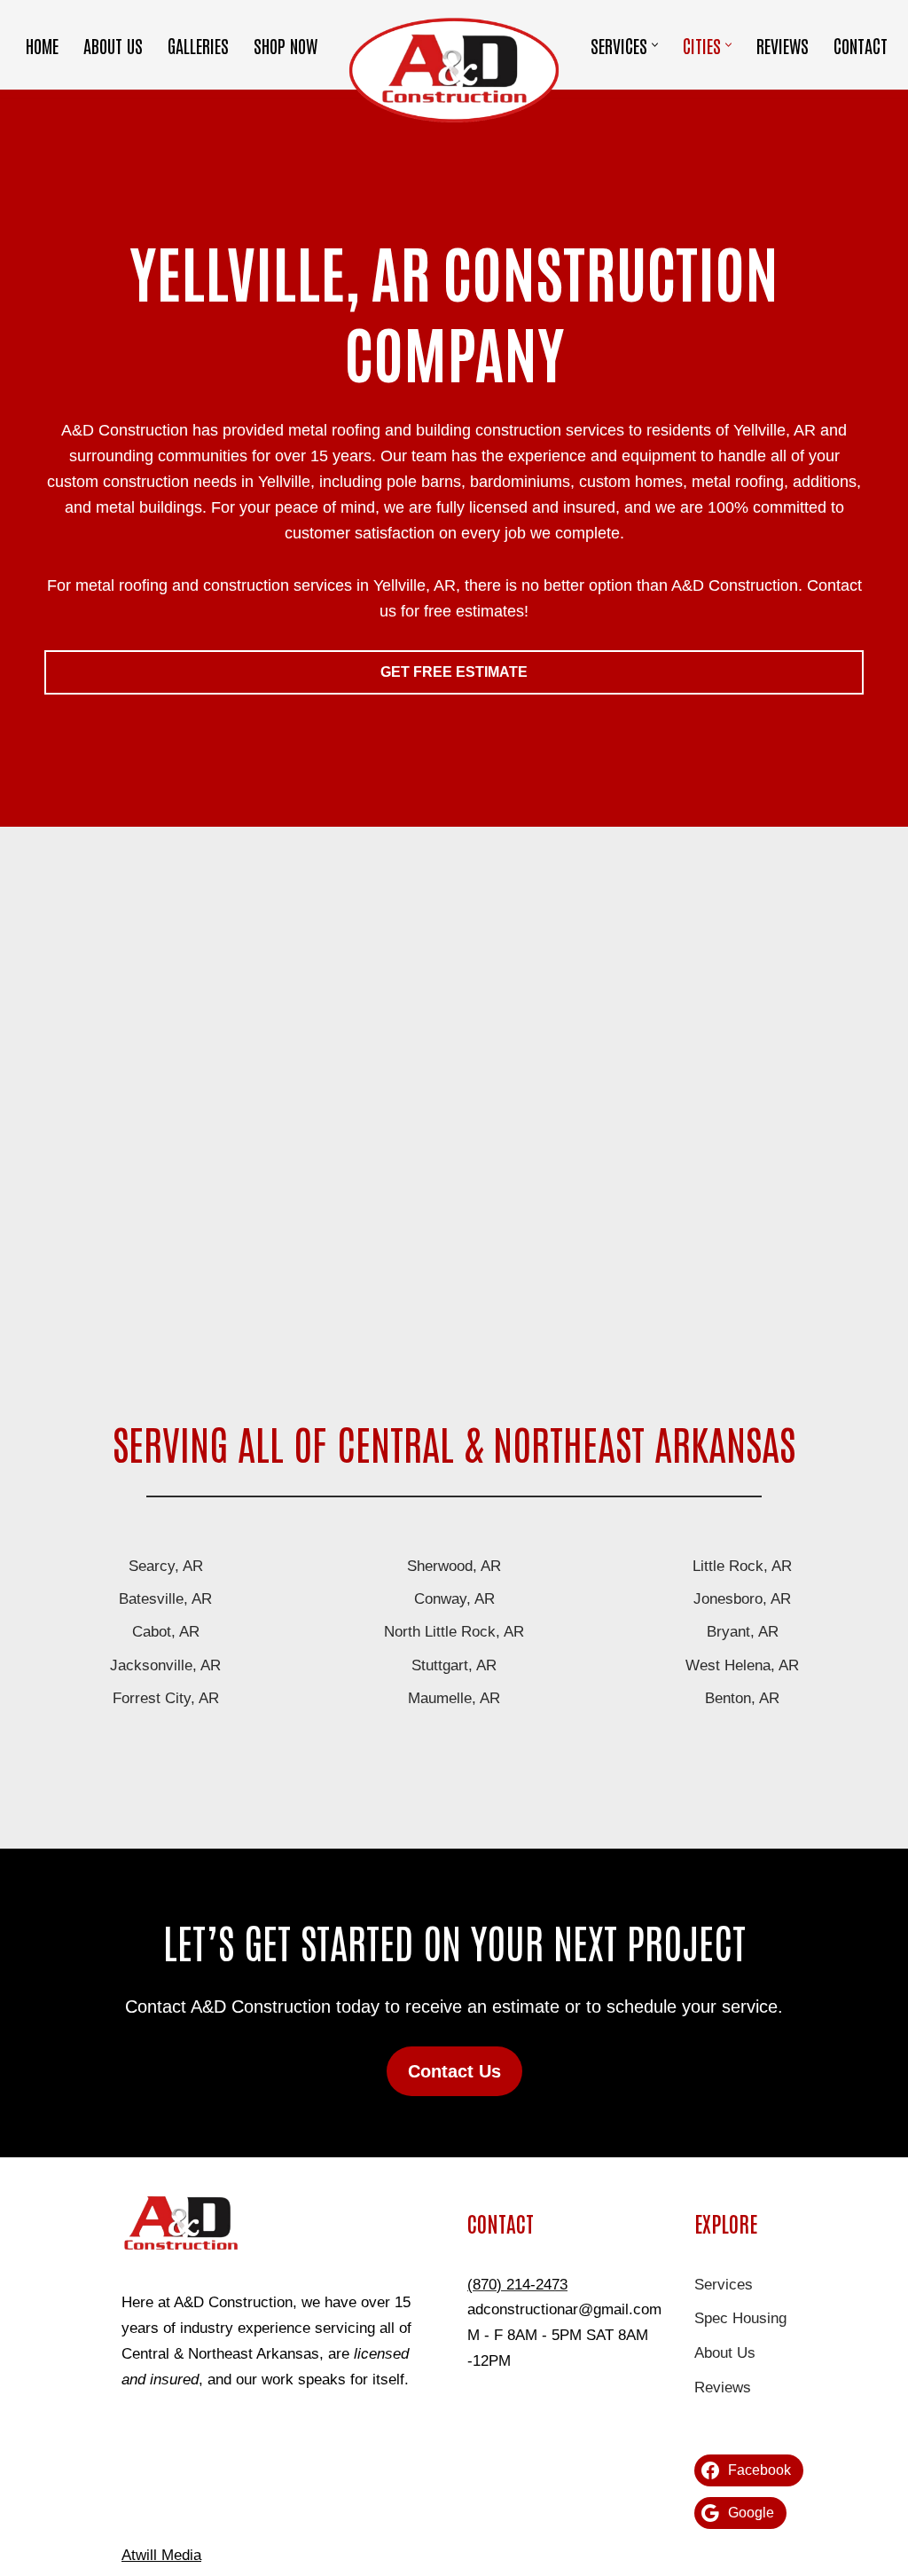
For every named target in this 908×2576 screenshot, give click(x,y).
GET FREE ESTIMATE (454, 672)
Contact (861, 45)
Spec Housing (740, 2318)
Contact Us (454, 2071)
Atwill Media (161, 2555)
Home (42, 45)
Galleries (198, 45)
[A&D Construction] (454, 69)
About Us (113, 45)
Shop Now (286, 45)
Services (724, 2285)
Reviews (783, 45)
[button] (655, 45)
